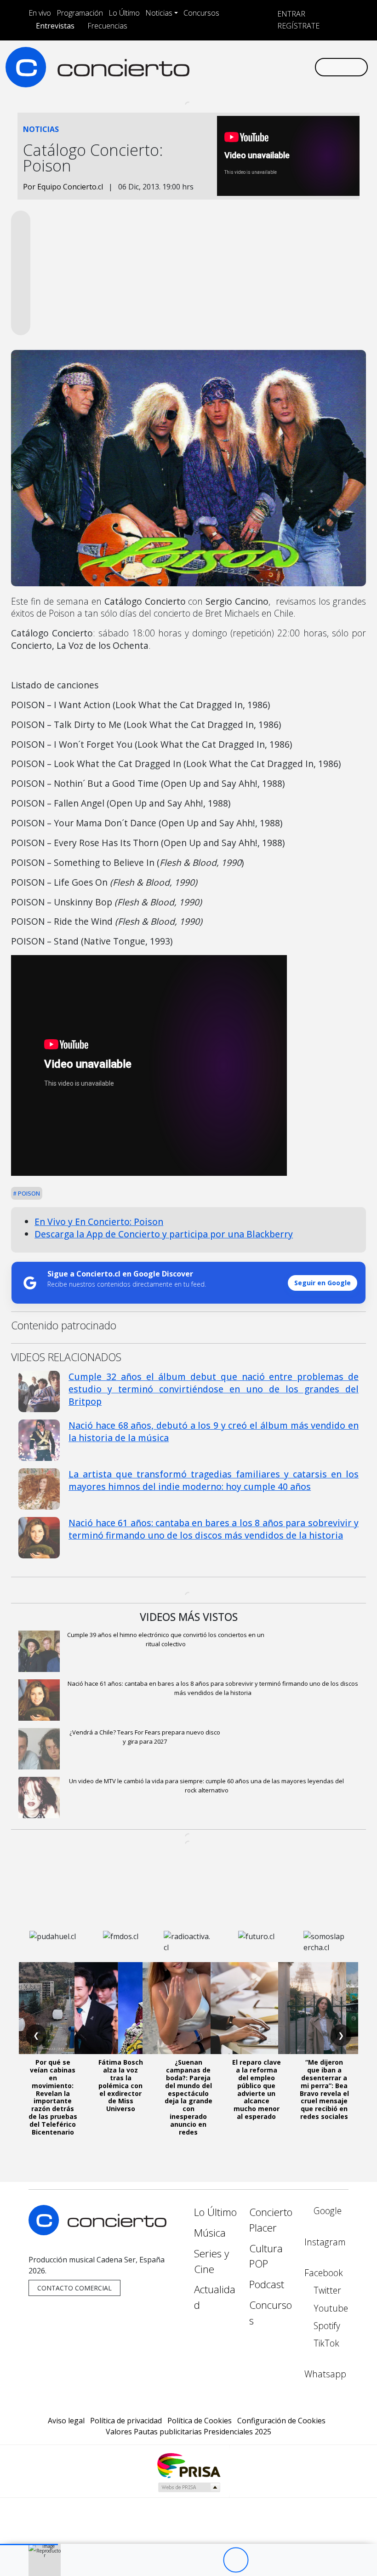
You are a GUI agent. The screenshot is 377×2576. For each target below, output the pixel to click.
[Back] (185, 2560)
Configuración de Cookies (281, 2421)
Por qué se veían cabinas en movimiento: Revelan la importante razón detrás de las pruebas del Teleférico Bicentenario (53, 2097)
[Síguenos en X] (248, 67)
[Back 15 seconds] (210, 2560)
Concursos (201, 13)
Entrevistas (55, 26)
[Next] (286, 2560)
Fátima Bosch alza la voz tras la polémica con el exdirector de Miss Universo (121, 2085)
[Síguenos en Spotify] (278, 67)
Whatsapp (325, 2374)
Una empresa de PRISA (188, 2465)
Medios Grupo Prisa (189, 2487)
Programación (80, 13)
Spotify (326, 2326)
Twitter (326, 2290)
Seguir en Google (323, 1283)
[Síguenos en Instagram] (219, 67)
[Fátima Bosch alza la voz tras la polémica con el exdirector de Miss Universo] (120, 2008)
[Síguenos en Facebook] (234, 67)
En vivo (40, 13)
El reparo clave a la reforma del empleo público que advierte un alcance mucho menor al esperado (257, 2089)
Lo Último (124, 13)
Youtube (330, 2308)
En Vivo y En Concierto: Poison (99, 1222)
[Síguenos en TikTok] (292, 67)
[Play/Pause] (236, 2560)
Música (210, 2233)
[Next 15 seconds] (261, 2560)
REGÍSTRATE (297, 26)
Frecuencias (107, 26)
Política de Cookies (200, 2421)
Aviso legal (66, 2421)
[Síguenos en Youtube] (263, 67)
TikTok (325, 2343)
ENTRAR (290, 14)
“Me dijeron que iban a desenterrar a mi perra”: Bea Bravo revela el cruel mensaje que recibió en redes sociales (324, 2089)
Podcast (267, 2284)
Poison (28, 1193)
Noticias (159, 13)
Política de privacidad (126, 2421)
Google (326, 2211)
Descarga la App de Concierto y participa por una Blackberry (164, 1234)
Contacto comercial (74, 2288)
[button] (29, 2545)
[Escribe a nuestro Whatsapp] (307, 67)
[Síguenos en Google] (204, 67)
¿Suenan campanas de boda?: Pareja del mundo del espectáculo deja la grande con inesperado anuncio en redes (188, 2097)
